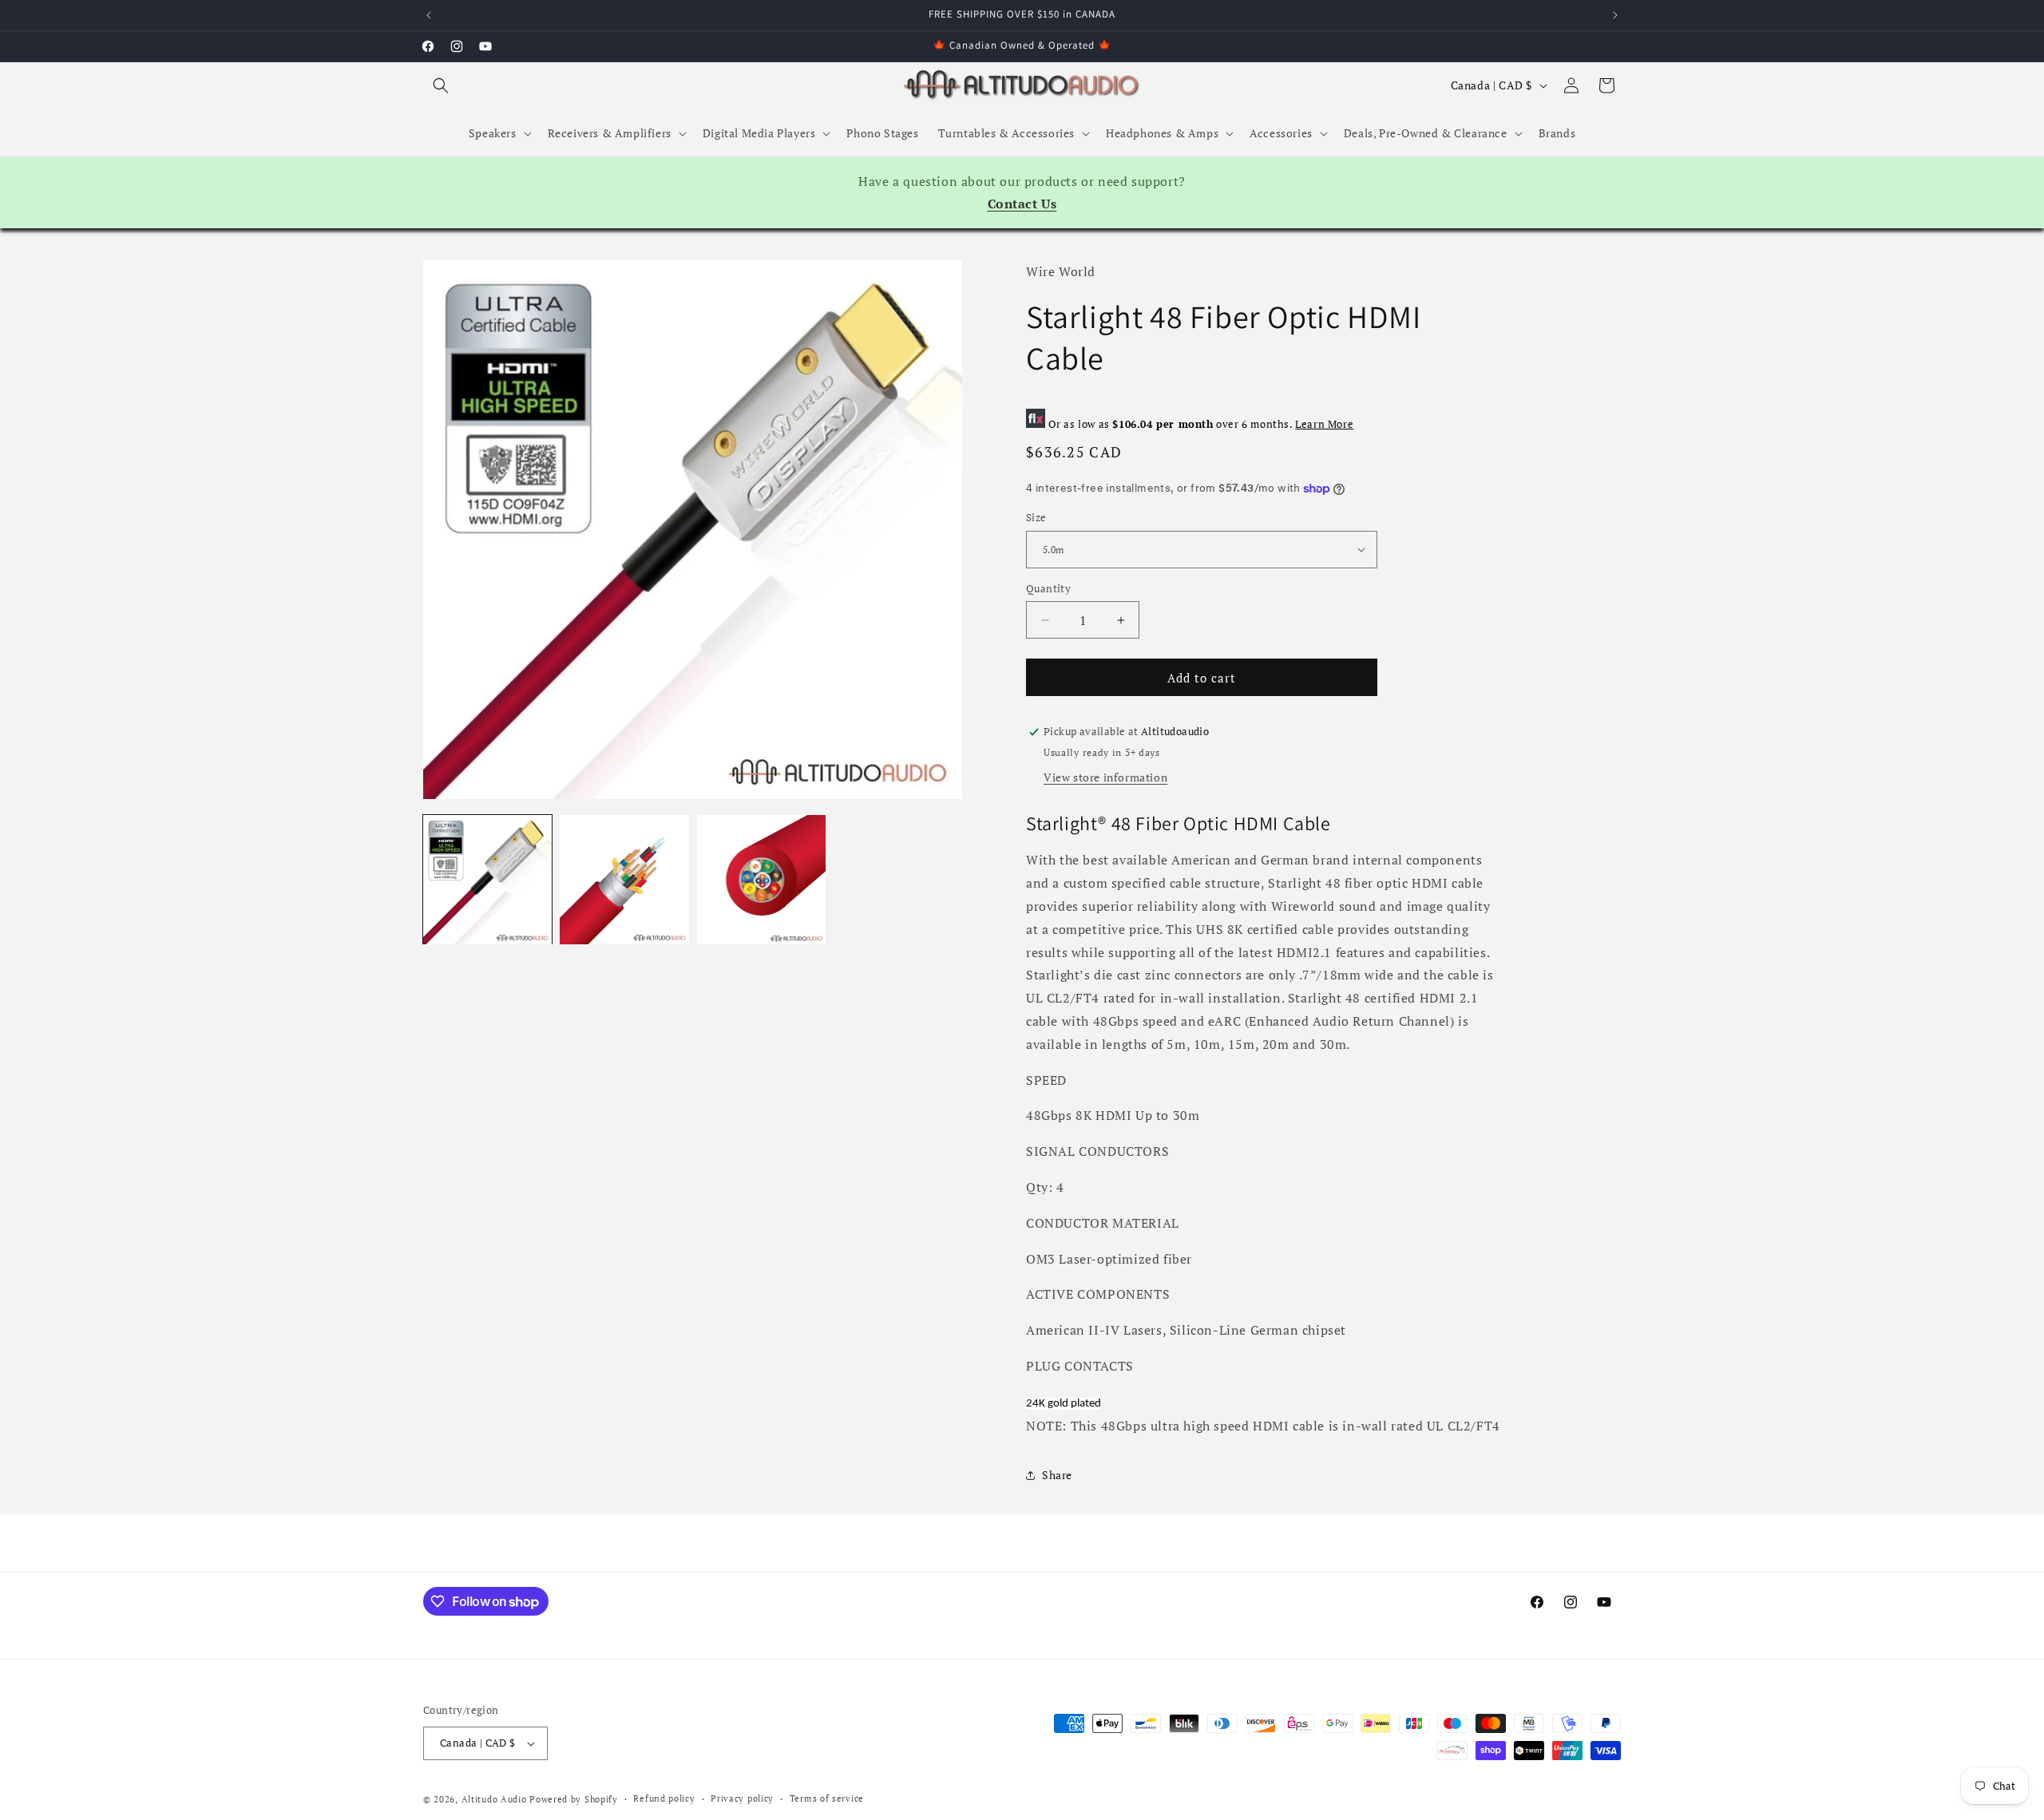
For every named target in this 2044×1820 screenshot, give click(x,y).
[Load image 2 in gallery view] (624, 879)
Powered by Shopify (574, 1799)
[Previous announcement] (429, 15)
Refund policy (664, 1798)
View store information (1105, 777)
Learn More (1324, 424)
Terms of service (827, 1798)
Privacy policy (742, 1798)
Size (1036, 517)
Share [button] (1057, 1475)
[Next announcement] (1615, 15)
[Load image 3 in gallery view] (761, 879)
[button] (441, 85)
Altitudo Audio (494, 1799)
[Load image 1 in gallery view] (487, 879)
